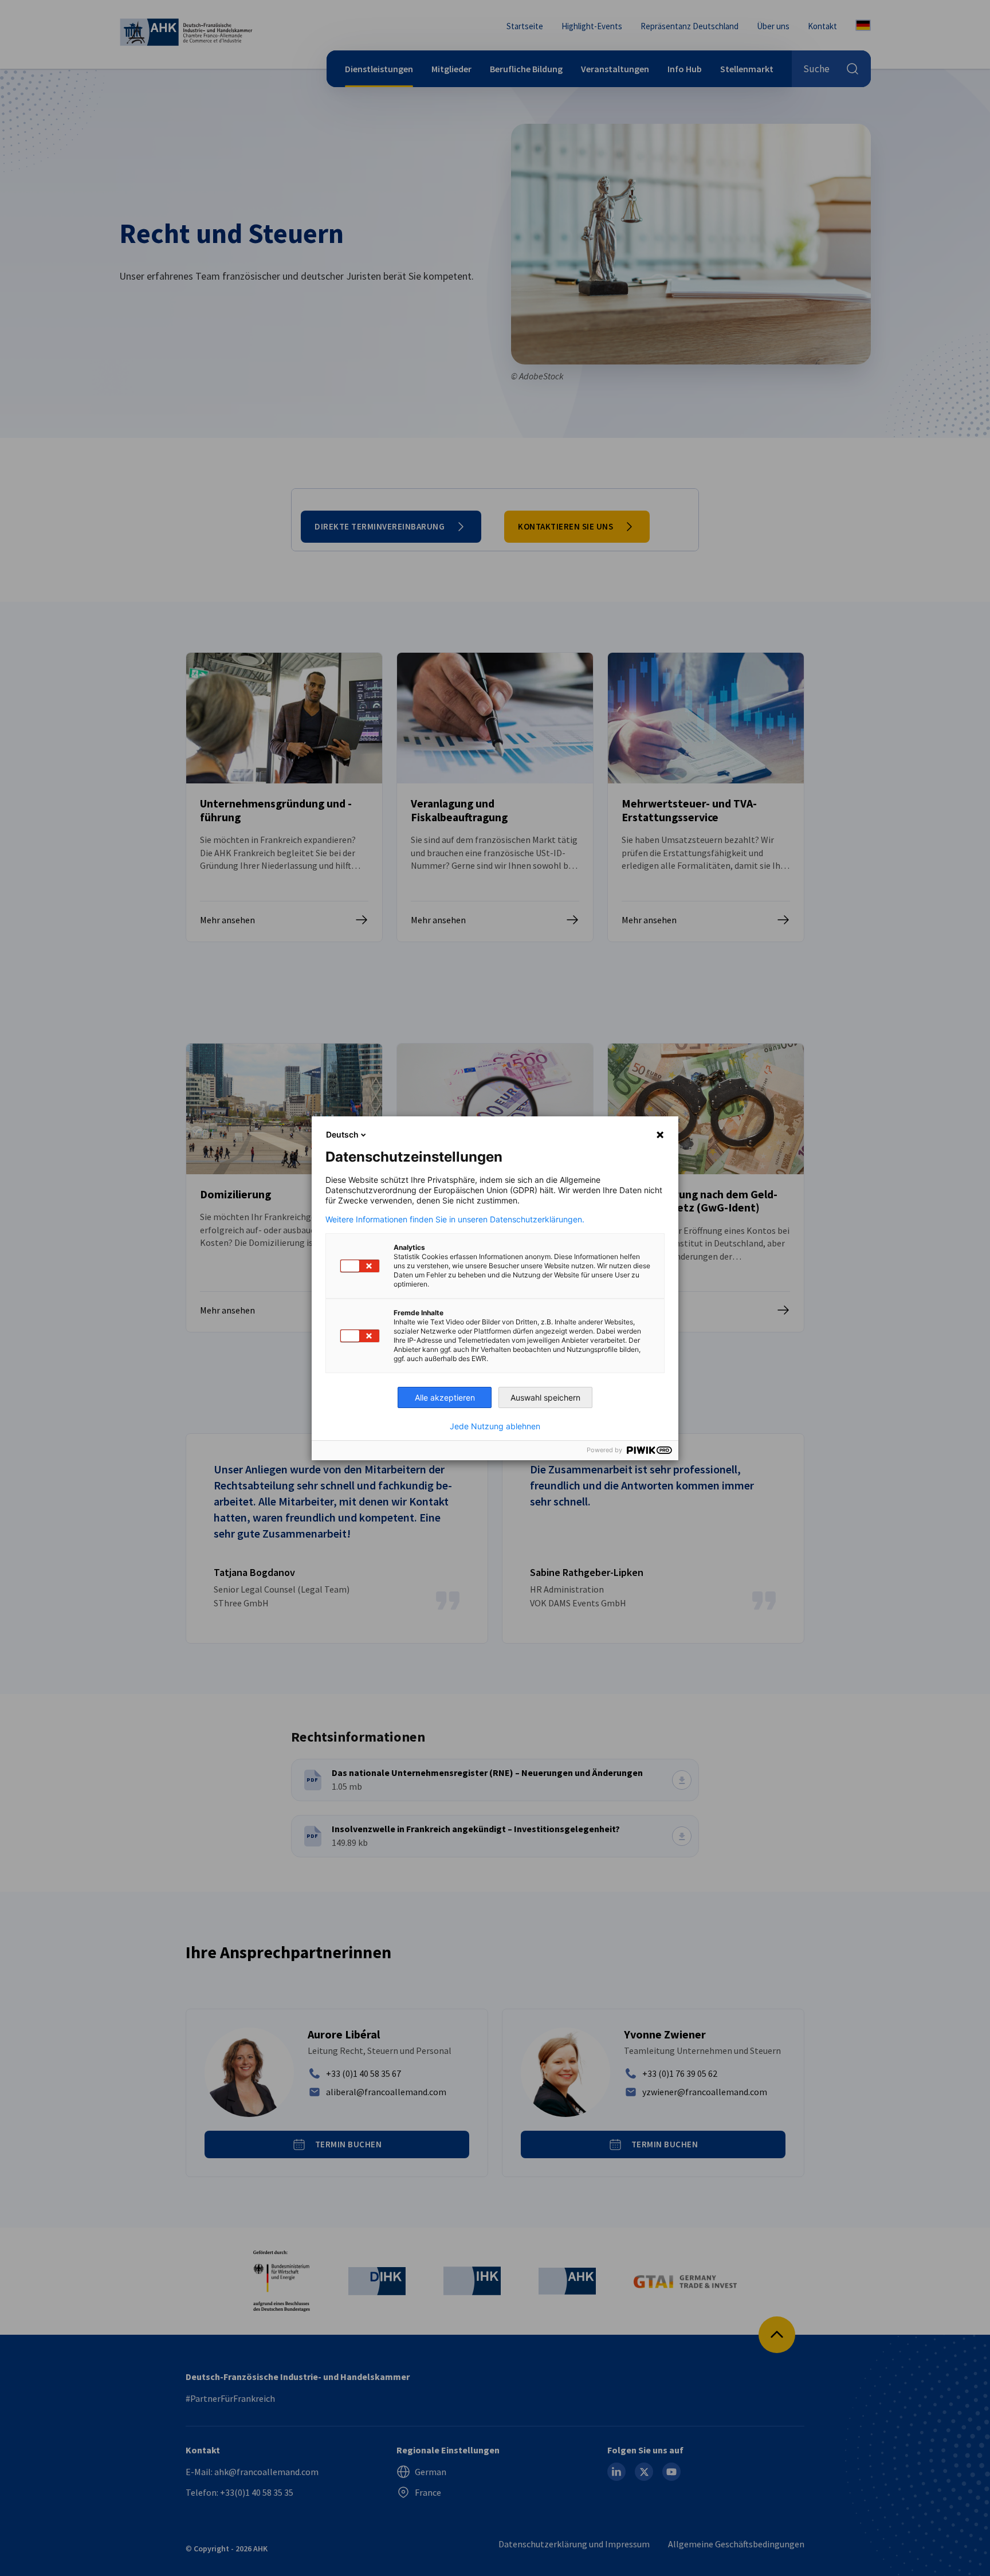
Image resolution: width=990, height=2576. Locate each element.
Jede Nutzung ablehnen (495, 1426)
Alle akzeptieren (445, 1397)
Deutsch (342, 1134)
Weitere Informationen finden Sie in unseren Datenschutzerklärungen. (455, 1220)
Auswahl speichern (545, 1397)
